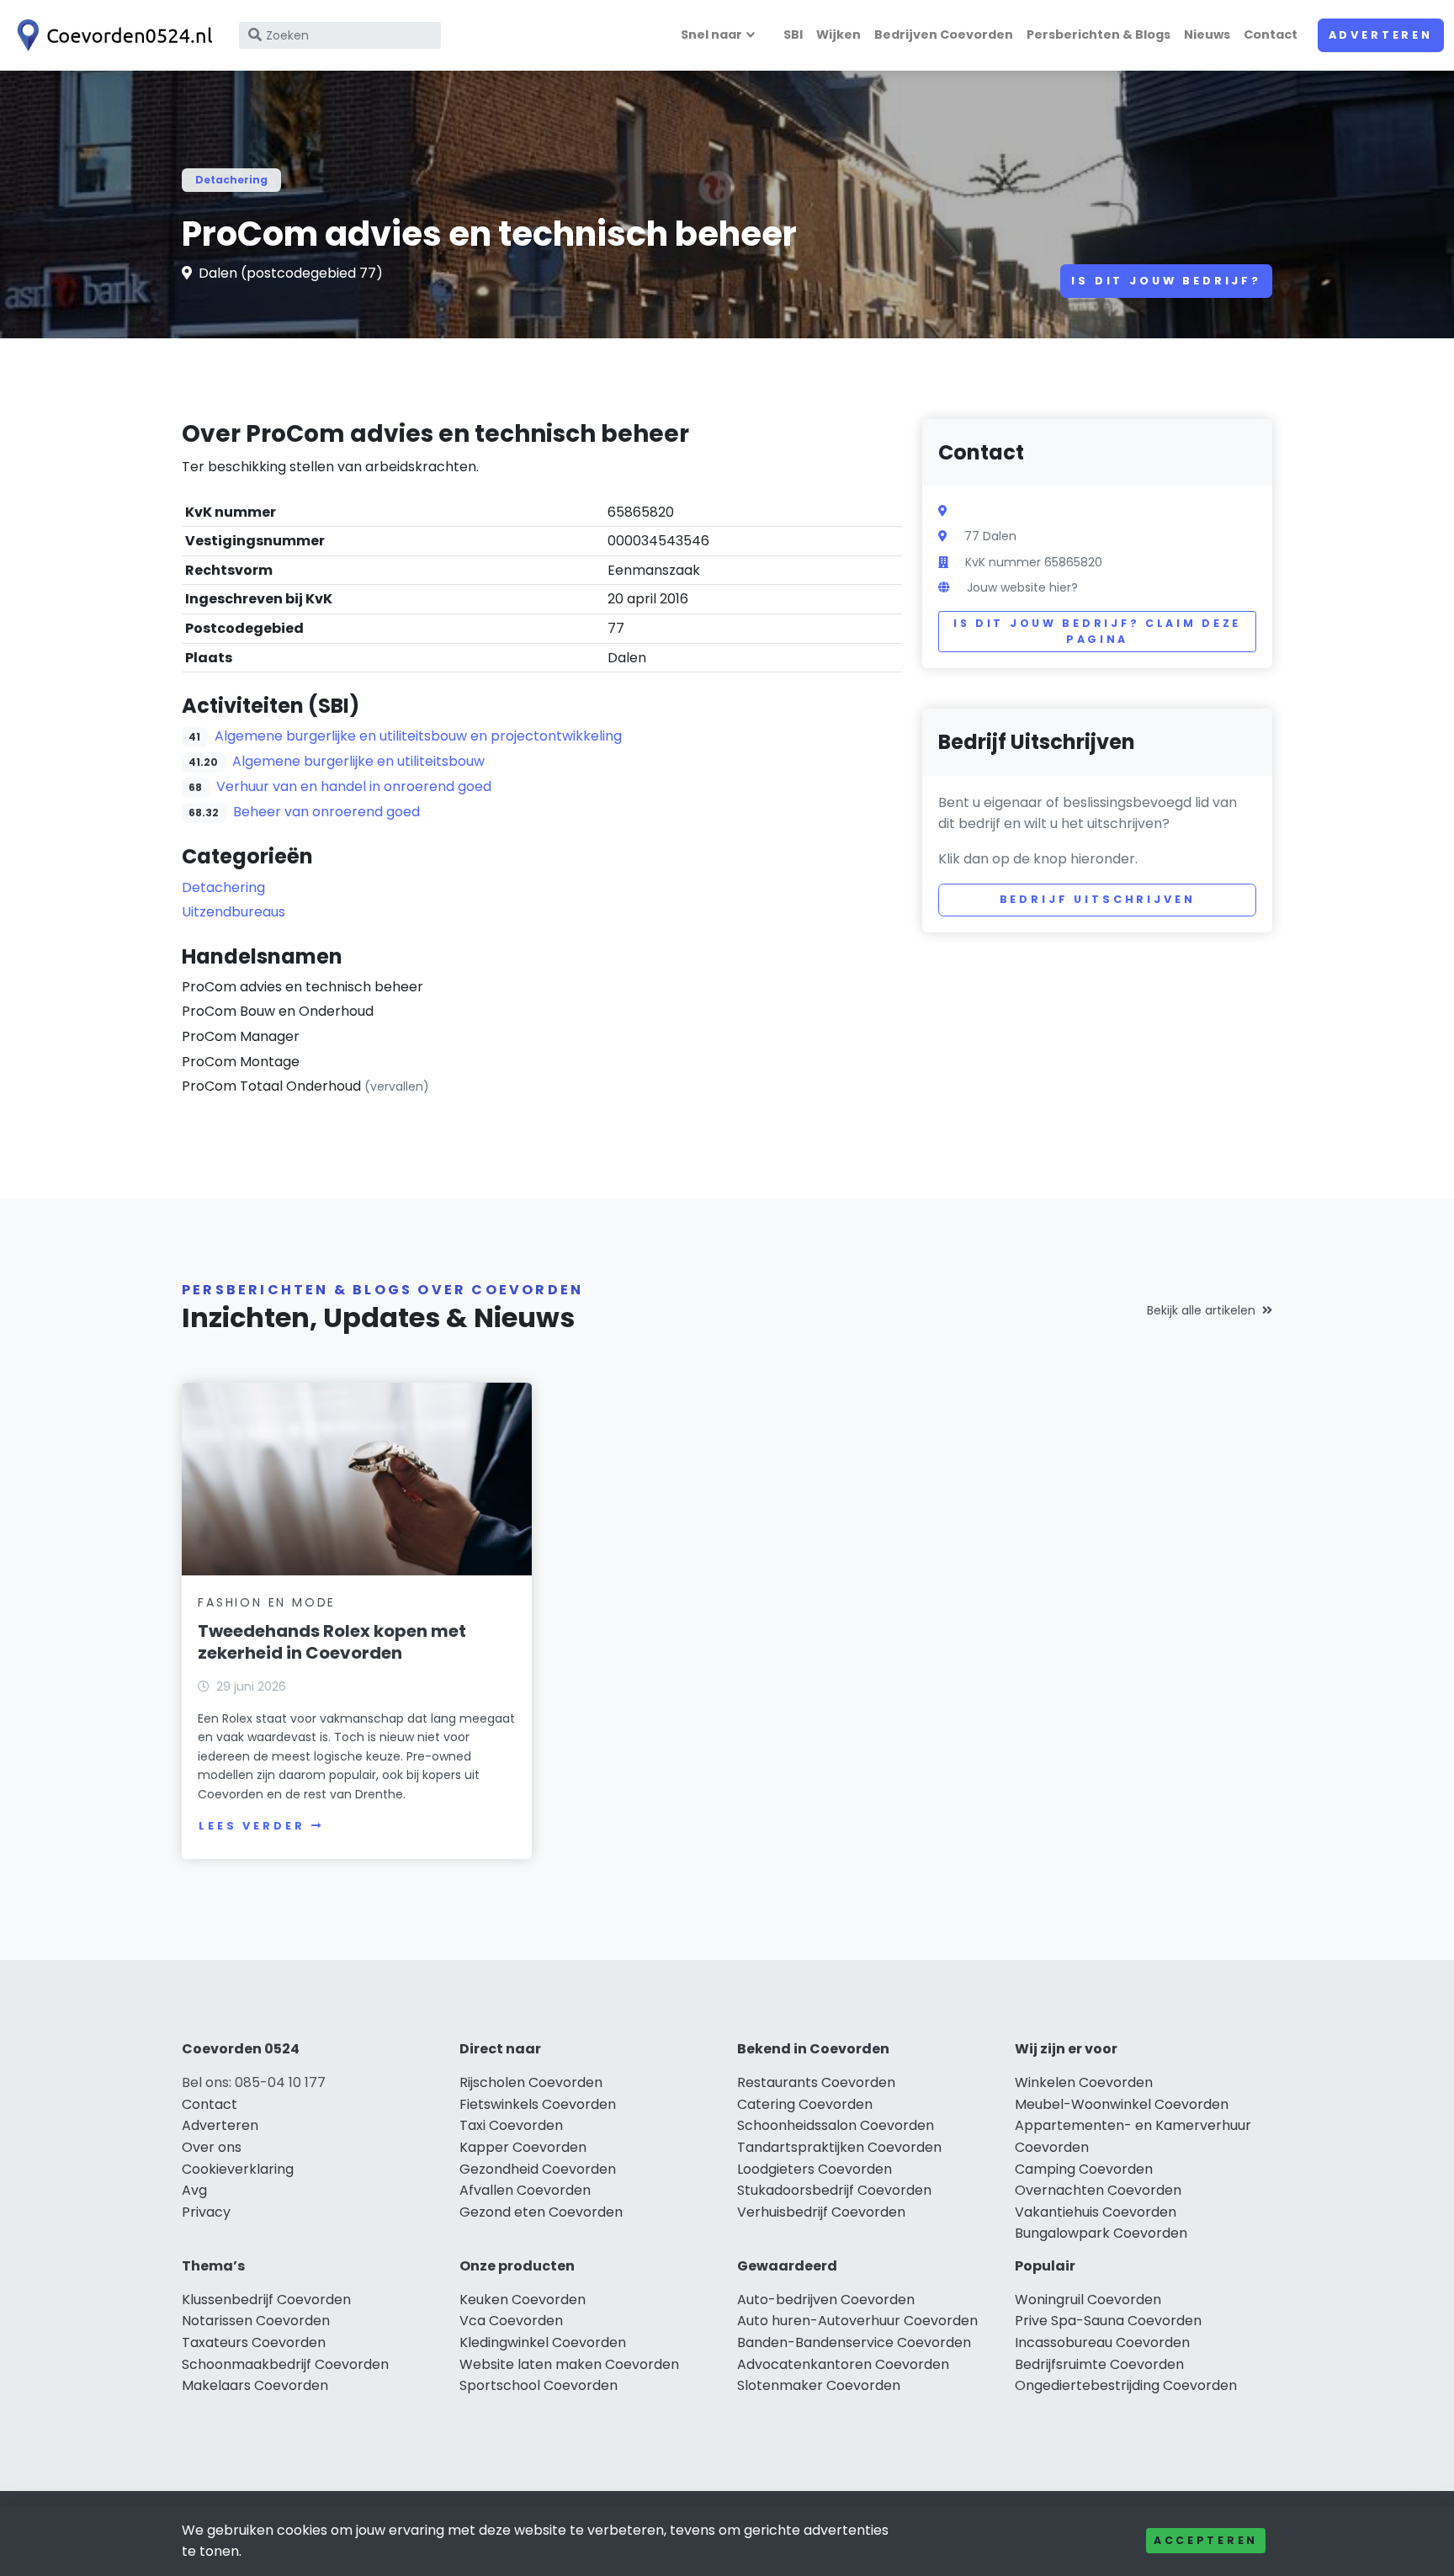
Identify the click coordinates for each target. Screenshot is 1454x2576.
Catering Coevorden (805, 2104)
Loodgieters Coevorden (815, 2169)
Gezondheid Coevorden (538, 2169)
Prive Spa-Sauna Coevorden (1108, 2321)
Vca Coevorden (511, 2321)
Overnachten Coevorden (1098, 2190)
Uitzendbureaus (233, 912)
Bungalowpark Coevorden (1101, 2233)
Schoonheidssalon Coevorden (836, 2125)
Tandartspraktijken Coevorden (839, 2147)
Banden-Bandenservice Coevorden (854, 2342)
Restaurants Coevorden (816, 2082)
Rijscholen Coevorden (531, 2082)
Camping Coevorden (1084, 2169)
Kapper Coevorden (523, 2147)
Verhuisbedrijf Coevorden (821, 2212)
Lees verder (252, 1826)
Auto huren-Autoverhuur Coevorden (857, 2321)
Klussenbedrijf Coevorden (266, 2300)
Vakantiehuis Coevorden (1096, 2212)
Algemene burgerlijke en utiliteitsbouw (358, 761)
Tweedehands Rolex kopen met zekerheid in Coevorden (332, 1642)
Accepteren (1206, 2540)
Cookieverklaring (238, 2169)
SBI (793, 35)
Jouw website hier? (1022, 587)
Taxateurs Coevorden (254, 2342)
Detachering (231, 180)
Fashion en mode (267, 1602)
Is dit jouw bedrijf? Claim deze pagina (1097, 632)
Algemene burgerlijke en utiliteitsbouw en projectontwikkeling (418, 736)
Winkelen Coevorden (1084, 2082)
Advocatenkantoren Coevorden (843, 2364)
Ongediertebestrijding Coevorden (1126, 2385)
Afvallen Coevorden (525, 2190)
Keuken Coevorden (523, 2300)
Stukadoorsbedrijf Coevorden (834, 2190)
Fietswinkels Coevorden (538, 2104)
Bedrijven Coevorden (944, 35)
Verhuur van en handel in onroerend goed (354, 786)
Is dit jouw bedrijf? (1166, 281)
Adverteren (1381, 35)
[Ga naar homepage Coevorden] (111, 35)
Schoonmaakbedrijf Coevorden (285, 2364)
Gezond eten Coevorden (541, 2212)
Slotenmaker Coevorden (819, 2385)
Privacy (206, 2212)
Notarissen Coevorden (256, 2321)
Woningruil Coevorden (1088, 2300)
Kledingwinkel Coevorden (543, 2342)
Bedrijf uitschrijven (1098, 899)
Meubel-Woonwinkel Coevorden (1122, 2104)
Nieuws (1207, 35)
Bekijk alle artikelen (1201, 1310)
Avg (194, 2190)
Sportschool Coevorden (539, 2385)
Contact (1271, 35)
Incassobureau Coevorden (1102, 2342)
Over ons (212, 2147)
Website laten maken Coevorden (569, 2364)
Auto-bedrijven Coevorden (826, 2300)
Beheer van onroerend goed (326, 812)
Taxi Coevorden (511, 2125)
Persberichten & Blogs (1098, 35)
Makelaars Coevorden (255, 2385)
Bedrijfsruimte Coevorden (1099, 2364)
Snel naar (711, 35)
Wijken (838, 35)
